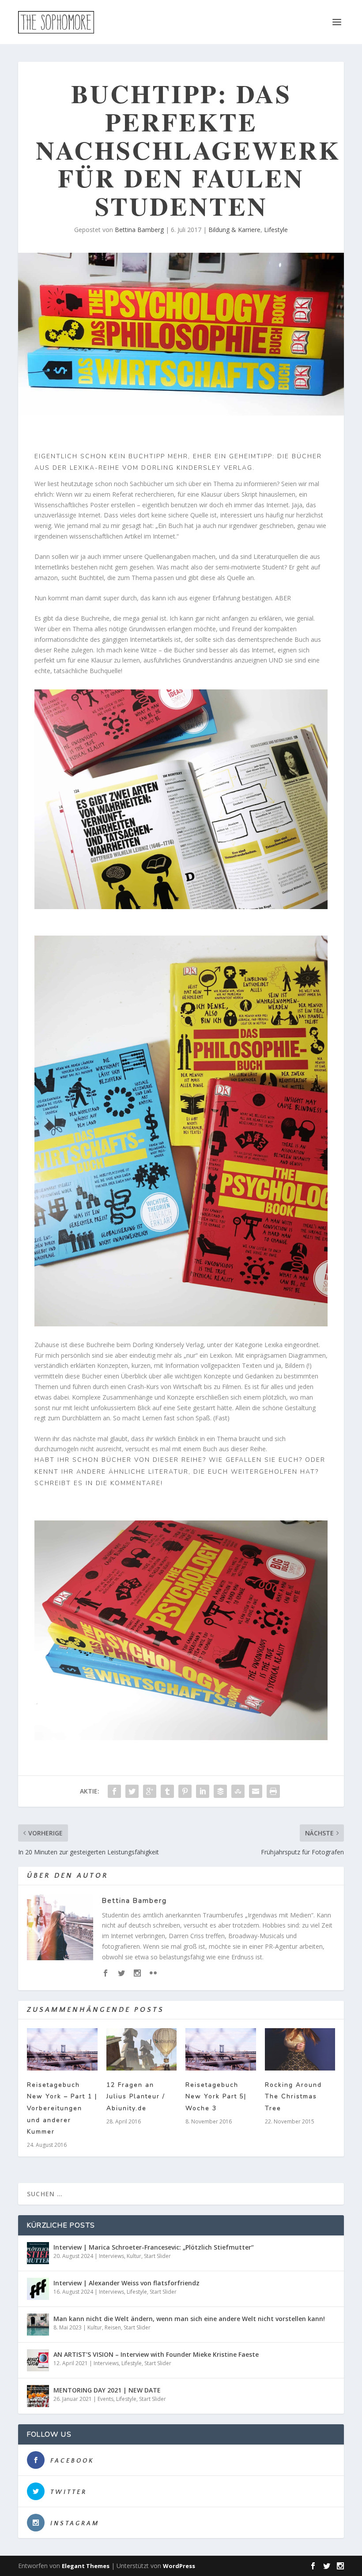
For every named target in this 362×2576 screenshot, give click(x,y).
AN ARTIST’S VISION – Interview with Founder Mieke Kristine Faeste (156, 2354)
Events (106, 2399)
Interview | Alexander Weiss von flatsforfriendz (126, 2283)
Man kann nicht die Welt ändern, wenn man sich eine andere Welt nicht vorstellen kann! (189, 2319)
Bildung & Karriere (234, 230)
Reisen (113, 2327)
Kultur (134, 2256)
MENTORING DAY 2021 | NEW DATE (107, 2390)
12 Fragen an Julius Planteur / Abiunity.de (136, 2097)
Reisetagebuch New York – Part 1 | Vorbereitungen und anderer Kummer (62, 2108)
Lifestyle (276, 230)
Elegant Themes (86, 2566)
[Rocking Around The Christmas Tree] (300, 2049)
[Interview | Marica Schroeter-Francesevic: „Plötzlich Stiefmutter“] (38, 2253)
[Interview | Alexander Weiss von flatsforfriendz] (38, 2289)
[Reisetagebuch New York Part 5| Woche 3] (221, 2049)
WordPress (179, 2566)
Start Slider (157, 2256)
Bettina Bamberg (139, 230)
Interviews (111, 2256)
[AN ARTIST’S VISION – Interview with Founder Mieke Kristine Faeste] (38, 2360)
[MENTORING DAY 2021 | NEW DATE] (38, 2396)
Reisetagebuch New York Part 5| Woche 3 (216, 2097)
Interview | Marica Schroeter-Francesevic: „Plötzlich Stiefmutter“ (154, 2247)
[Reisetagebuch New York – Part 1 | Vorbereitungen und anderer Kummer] (62, 2049)
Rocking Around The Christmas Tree (293, 2097)
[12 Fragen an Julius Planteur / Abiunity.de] (142, 2049)
